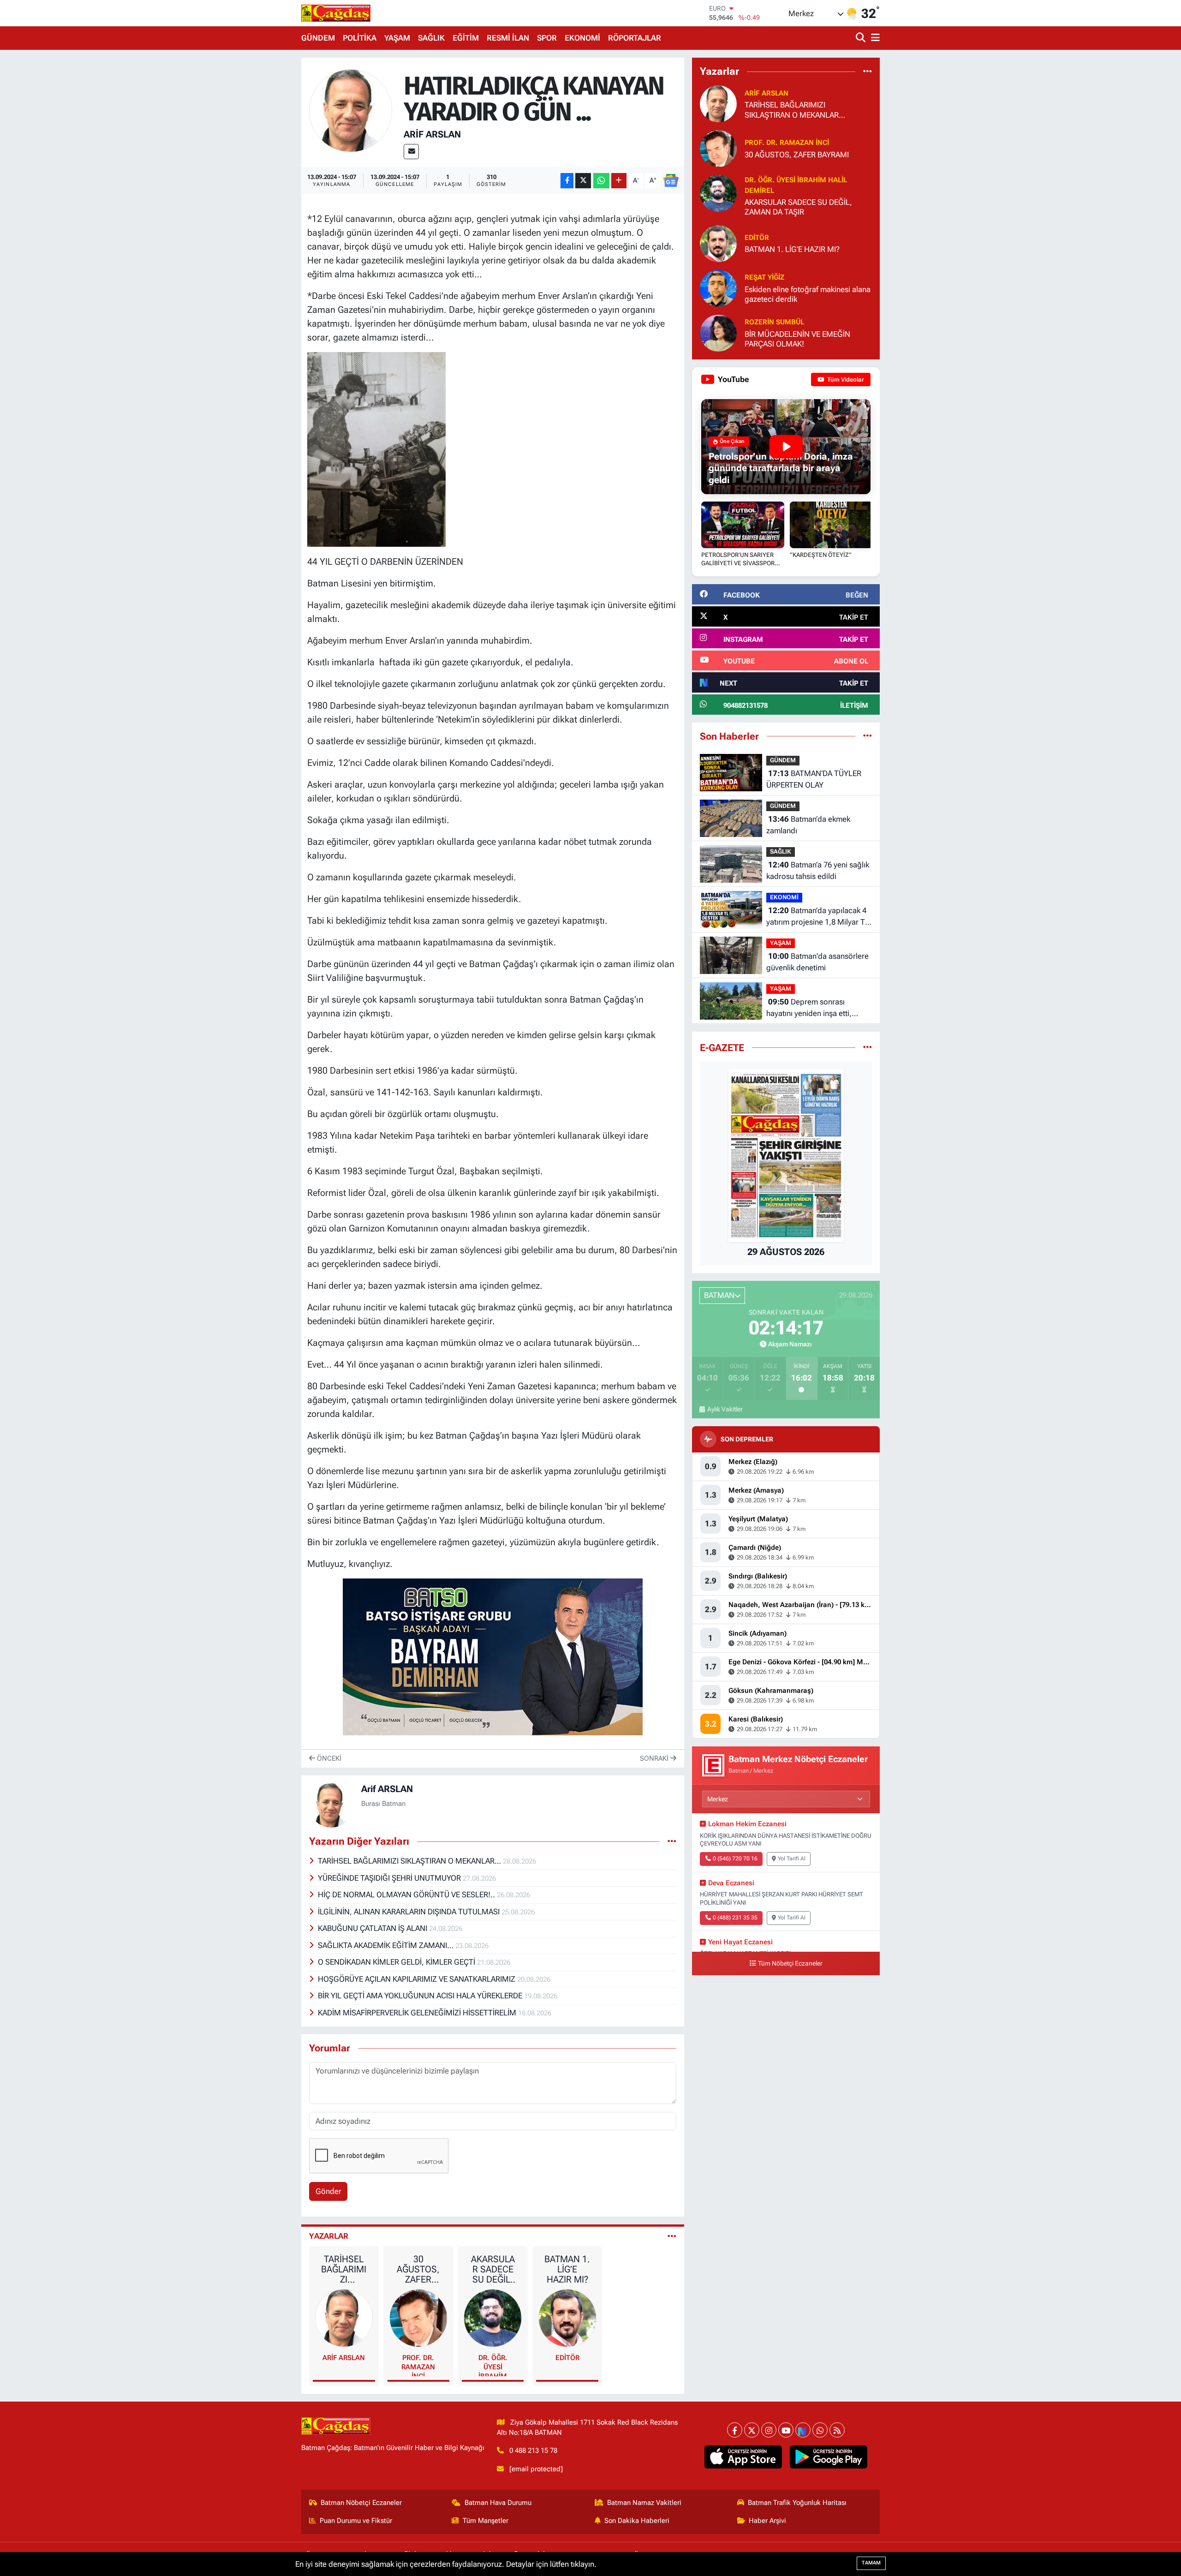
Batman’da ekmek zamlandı (808, 825)
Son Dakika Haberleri (637, 2521)
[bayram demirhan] (493, 1656)
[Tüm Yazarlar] (672, 2236)
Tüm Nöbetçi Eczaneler (790, 1963)
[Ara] (862, 38)
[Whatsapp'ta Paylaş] (601, 181)
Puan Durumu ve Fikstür (356, 2521)
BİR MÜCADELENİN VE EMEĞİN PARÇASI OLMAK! (797, 339)
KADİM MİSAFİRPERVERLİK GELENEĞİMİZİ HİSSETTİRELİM (418, 2013)
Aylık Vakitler (725, 1409)
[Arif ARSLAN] (351, 110)
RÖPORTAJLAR (635, 38)
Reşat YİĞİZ (764, 277)
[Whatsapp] (820, 2430)
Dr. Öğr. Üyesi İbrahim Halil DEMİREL (493, 2365)
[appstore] (743, 2457)
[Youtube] (786, 2430)
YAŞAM (397, 38)
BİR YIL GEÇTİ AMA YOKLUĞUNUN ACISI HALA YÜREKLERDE (421, 1996)
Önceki (328, 1758)
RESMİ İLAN (508, 38)
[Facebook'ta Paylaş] (567, 181)
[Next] (803, 2430)
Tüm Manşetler (486, 2521)
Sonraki (655, 1758)
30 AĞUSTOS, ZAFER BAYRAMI (418, 2269)
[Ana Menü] (874, 38)
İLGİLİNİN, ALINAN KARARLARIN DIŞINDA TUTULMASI (410, 1912)
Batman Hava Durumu (498, 2503)
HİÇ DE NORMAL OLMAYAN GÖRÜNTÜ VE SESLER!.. (407, 1895)
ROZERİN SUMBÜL (774, 322)
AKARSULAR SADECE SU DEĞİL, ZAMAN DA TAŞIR (493, 2269)
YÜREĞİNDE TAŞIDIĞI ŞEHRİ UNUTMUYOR (390, 1878)
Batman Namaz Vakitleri (644, 2503)
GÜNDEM (318, 38)
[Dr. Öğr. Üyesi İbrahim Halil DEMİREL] (493, 2317)
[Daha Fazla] (619, 181)
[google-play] (829, 2457)
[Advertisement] (261, 196)
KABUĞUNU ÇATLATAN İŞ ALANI (373, 1928)
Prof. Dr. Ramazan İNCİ (418, 2365)
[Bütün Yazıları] (672, 1841)
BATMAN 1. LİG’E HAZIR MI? (567, 2269)
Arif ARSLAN (432, 134)
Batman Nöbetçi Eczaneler (361, 2503)
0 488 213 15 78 (533, 2450)
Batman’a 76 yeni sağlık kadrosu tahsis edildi (818, 871)
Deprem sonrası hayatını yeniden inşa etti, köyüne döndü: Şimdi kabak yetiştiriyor (813, 1008)
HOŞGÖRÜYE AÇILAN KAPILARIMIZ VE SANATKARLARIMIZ (418, 1979)
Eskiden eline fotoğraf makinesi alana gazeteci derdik (808, 294)
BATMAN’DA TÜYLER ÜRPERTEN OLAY (814, 779)
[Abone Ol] (671, 180)
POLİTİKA (360, 38)
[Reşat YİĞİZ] (718, 287)
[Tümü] (868, 71)
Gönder (328, 2191)
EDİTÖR (567, 2358)
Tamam (871, 2563)
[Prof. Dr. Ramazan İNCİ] (418, 2317)
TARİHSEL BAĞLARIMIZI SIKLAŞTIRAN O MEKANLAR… (410, 1861)
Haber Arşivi (767, 2521)
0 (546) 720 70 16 (735, 1859)
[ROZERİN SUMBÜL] (718, 332)
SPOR (547, 38)
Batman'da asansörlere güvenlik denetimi (817, 962)
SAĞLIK (431, 38)
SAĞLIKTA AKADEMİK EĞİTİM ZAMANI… (387, 1945)
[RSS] (837, 2430)
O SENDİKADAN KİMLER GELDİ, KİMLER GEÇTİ (397, 1962)
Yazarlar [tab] (329, 2236)
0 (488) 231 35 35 (735, 1918)
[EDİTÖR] (567, 2317)
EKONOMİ (582, 38)
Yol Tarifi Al (792, 1859)
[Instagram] (769, 2430)
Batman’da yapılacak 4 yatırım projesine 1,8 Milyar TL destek (818, 917)
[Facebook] (735, 2430)
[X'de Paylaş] (583, 181)
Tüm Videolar (845, 380)
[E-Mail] (411, 152)
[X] (752, 2430)
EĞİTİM (466, 38)
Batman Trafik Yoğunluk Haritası (797, 2503)
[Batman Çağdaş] (336, 13)
